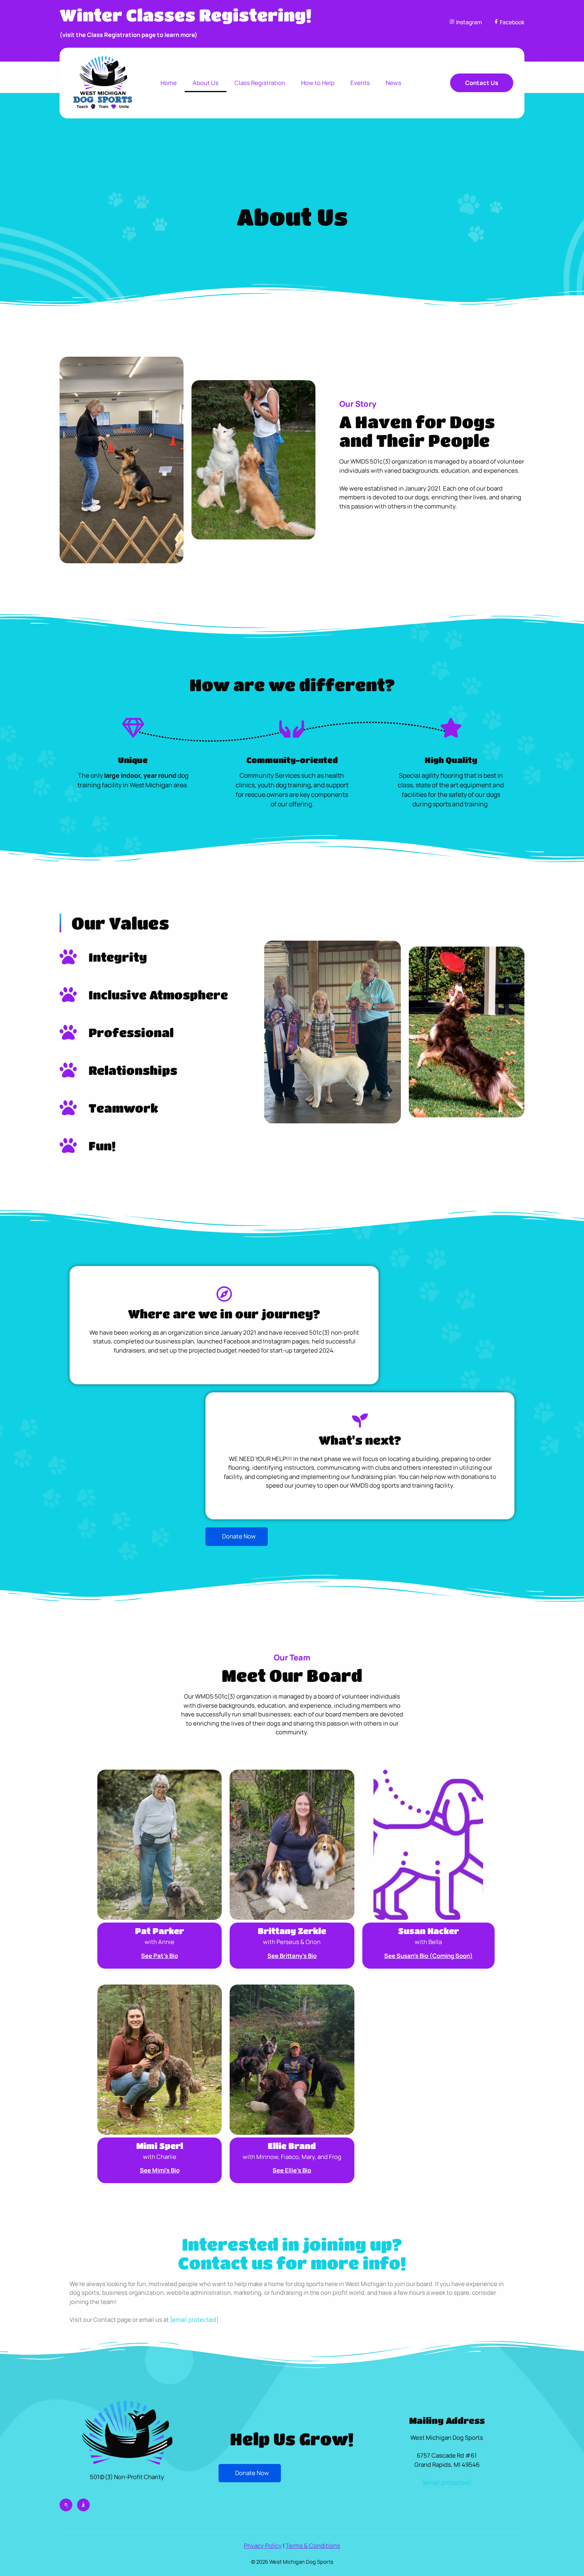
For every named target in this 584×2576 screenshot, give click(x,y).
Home (169, 83)
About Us (206, 83)
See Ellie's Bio (292, 2170)
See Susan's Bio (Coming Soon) (428, 1956)
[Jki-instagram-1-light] (83, 2505)
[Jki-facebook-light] (66, 2505)
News (394, 83)
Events (360, 83)
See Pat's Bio (160, 1956)
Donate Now (239, 1536)
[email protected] (194, 2320)
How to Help (318, 83)
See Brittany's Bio (292, 1956)
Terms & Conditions (313, 2546)
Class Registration (260, 83)
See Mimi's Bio (160, 2170)
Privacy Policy (263, 2546)
